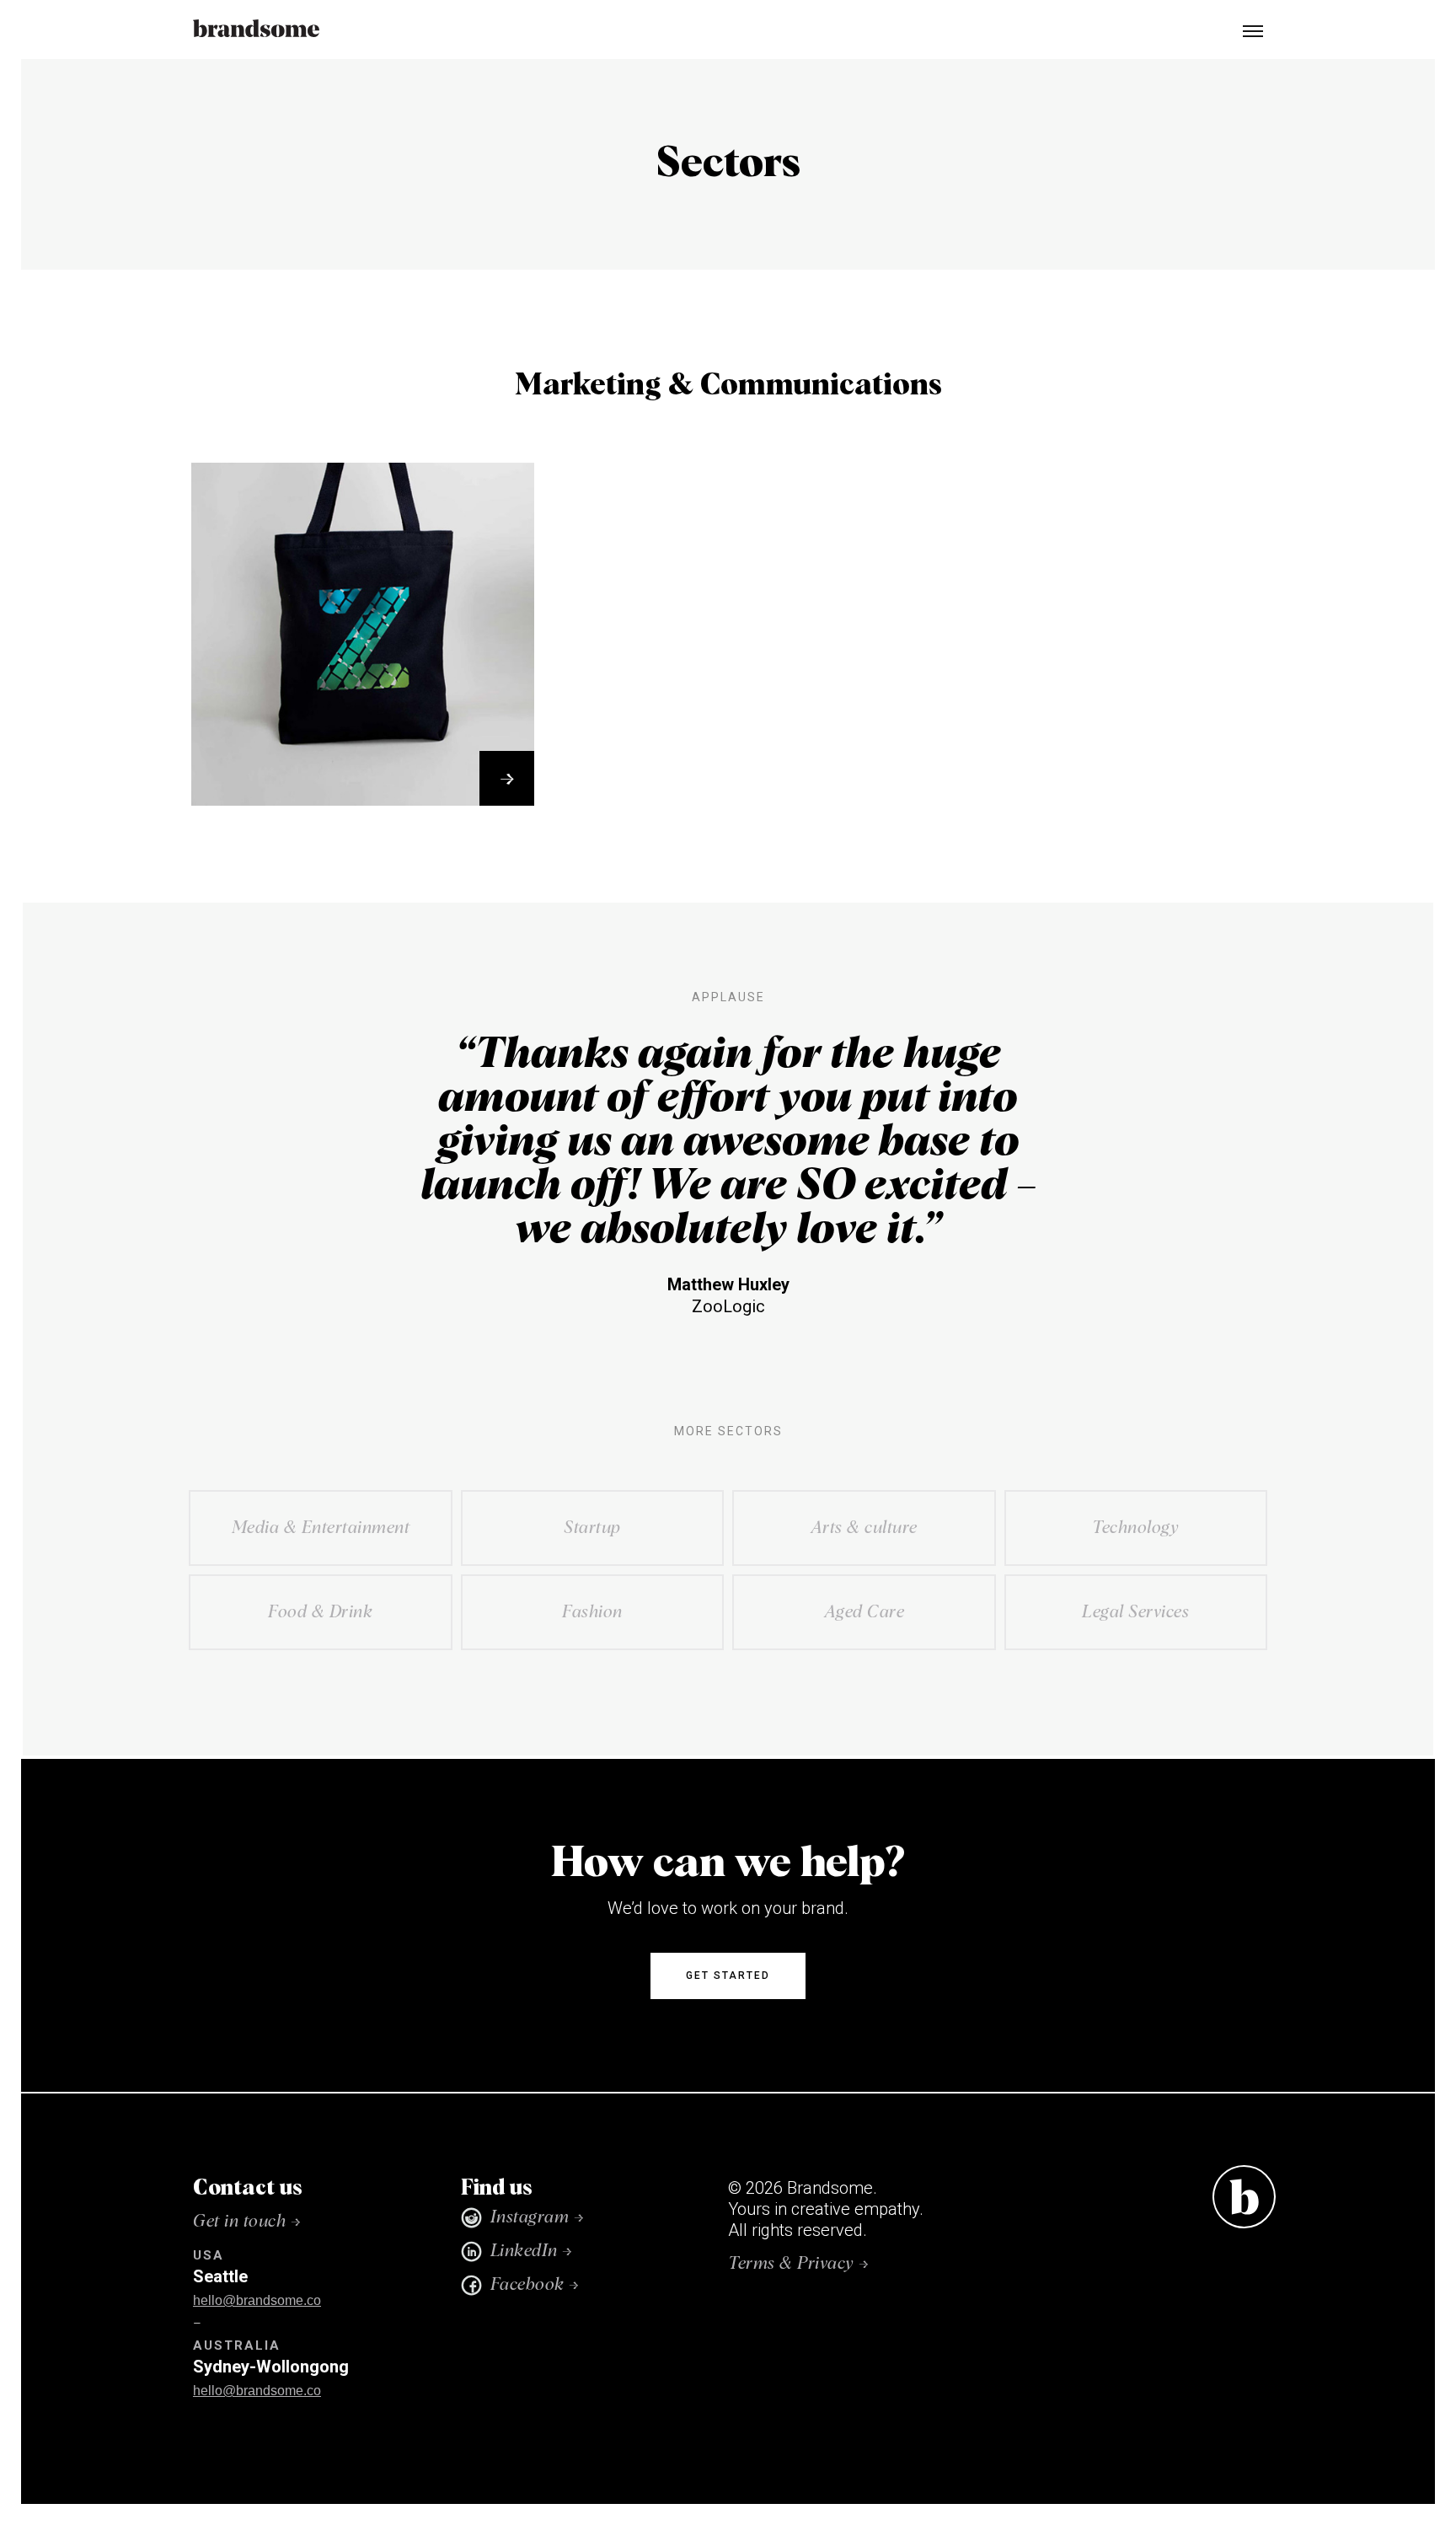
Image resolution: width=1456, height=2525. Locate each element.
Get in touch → (247, 2222)
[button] (1245, 29)
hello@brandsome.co (257, 2300)
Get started (728, 1976)
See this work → (363, 771)
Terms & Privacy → (799, 2264)
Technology (363, 695)
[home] (256, 29)
